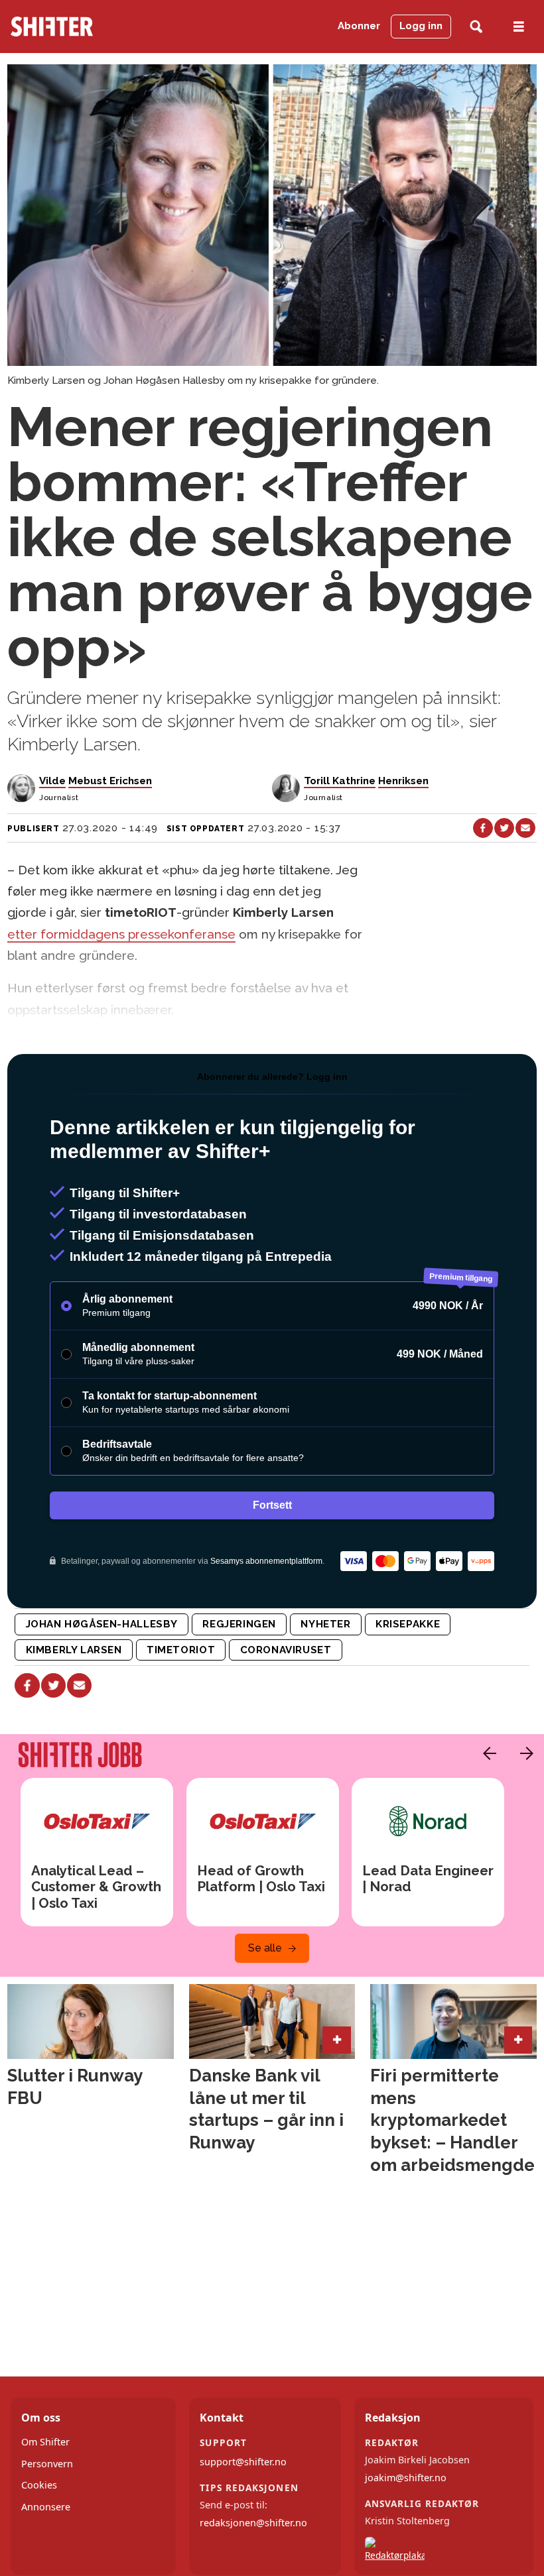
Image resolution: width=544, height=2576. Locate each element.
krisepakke (408, 1624)
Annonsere (46, 2507)
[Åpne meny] (519, 27)
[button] (486, 1753)
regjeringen (239, 1624)
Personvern (47, 2464)
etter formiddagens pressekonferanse (121, 934)
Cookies (39, 2485)
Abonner (359, 26)
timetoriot (181, 1650)
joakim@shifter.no (406, 2478)
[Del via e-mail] (525, 828)
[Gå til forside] (86, 27)
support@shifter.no (243, 2462)
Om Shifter (45, 2442)
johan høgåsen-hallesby (102, 1624)
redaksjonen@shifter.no (253, 2523)
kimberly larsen (74, 1650)
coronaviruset (286, 1650)
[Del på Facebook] (483, 828)
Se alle (265, 1948)
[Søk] (476, 27)
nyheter (325, 1624)
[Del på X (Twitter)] (504, 828)
